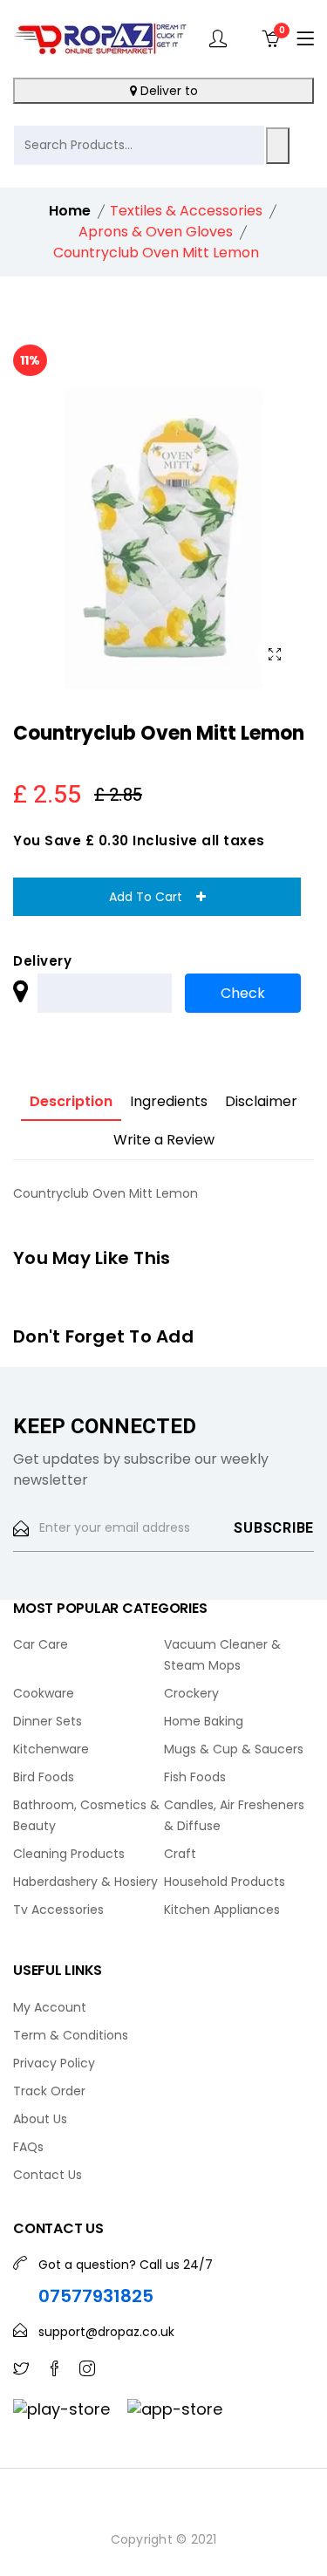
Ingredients (169, 1101)
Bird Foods (44, 1777)
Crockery (191, 1693)
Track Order (49, 2091)
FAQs (28, 2147)
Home (70, 211)
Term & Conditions (71, 2035)
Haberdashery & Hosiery (85, 1882)
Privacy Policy (54, 2063)
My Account (50, 2007)
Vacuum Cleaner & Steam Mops (222, 1655)
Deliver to (167, 91)
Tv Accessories (58, 1910)
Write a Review (164, 1140)
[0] (270, 38)
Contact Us (48, 2175)
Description (71, 1101)
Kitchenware (51, 1749)
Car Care (41, 1644)
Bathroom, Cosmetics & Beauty (86, 1815)
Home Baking (204, 1721)
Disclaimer (261, 1101)
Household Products (225, 1882)
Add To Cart (153, 897)
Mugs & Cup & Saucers (234, 1749)
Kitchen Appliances (222, 1910)
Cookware (44, 1693)
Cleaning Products (69, 1854)
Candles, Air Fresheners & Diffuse (234, 1815)
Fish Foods (195, 1777)
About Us (40, 2119)
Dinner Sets (48, 1721)
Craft (180, 1854)
